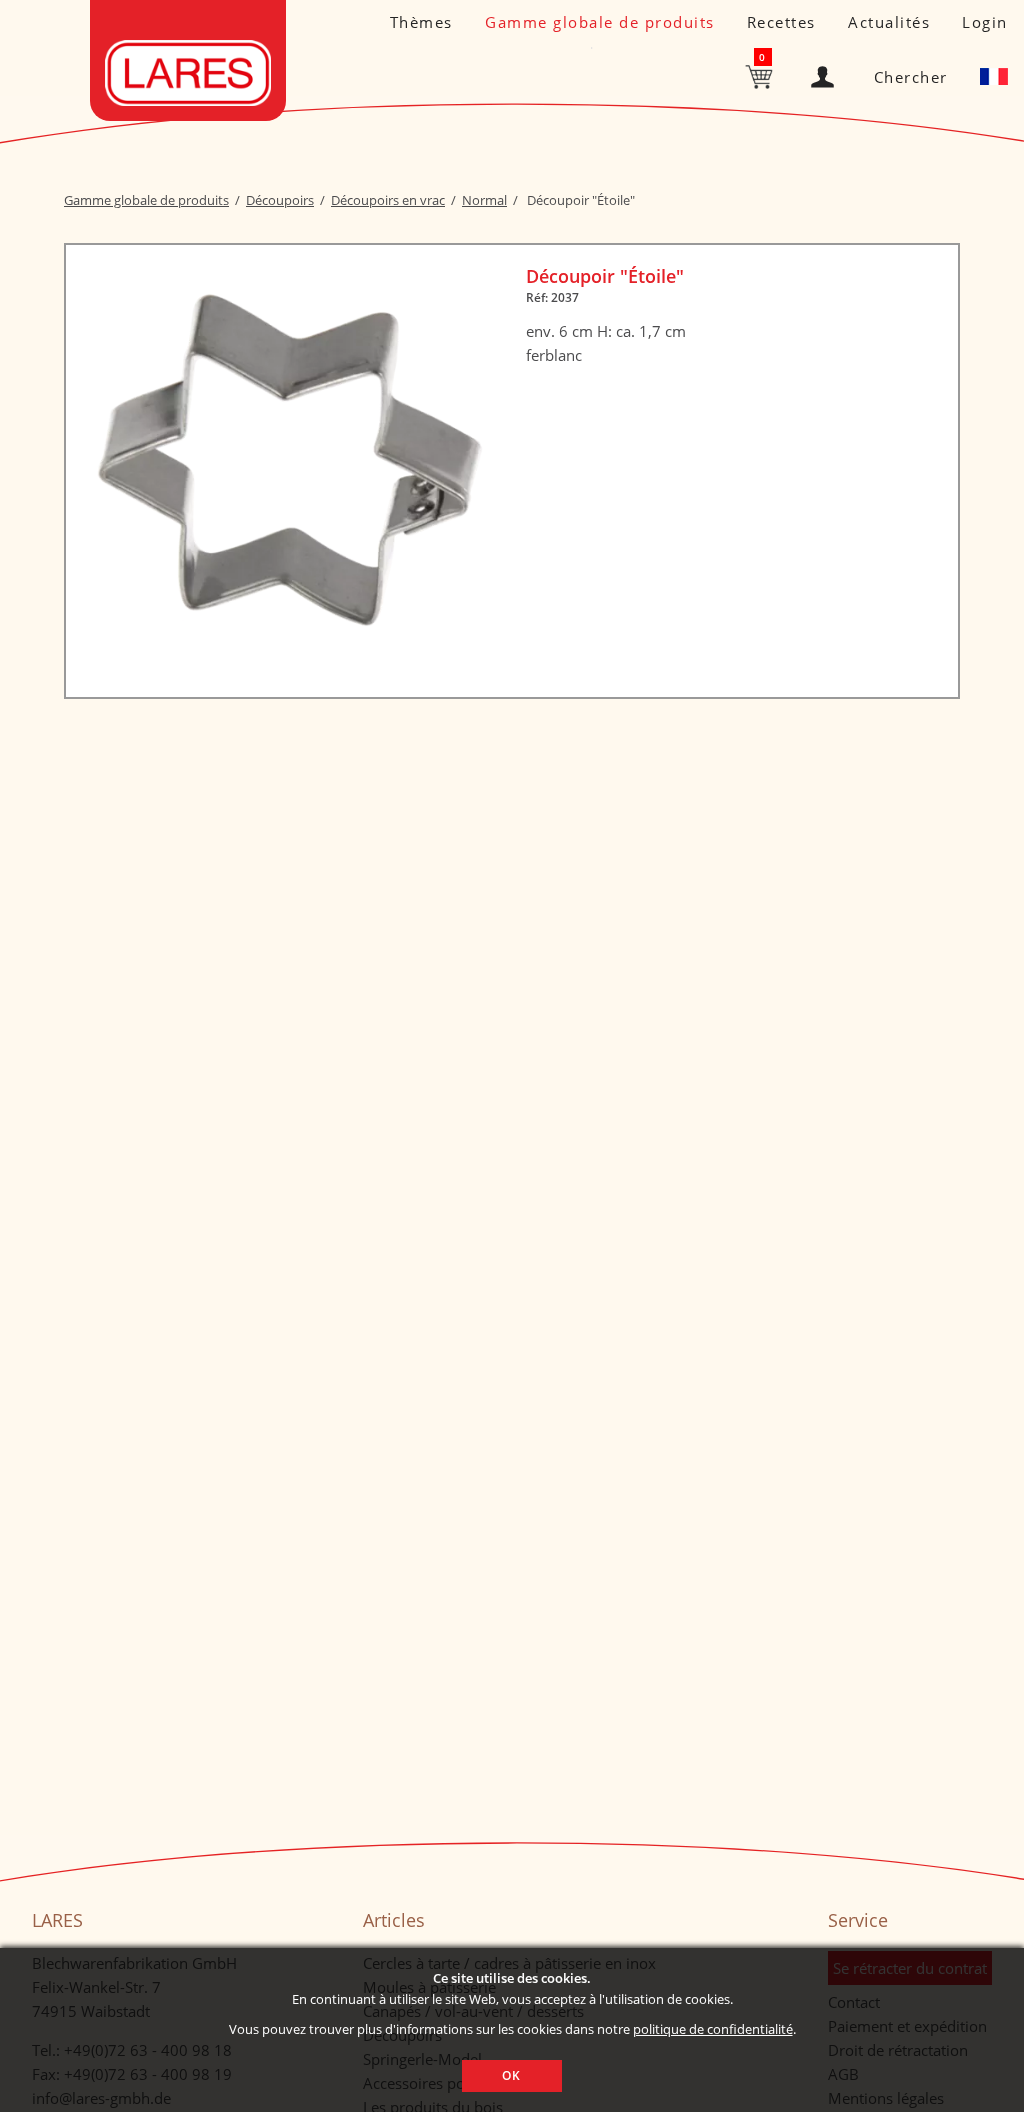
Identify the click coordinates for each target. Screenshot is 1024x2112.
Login (985, 22)
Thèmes (421, 22)
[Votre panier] (762, 75)
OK (511, 2075)
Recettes (781, 22)
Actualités (889, 22)
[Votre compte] (826, 72)
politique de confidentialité (713, 2029)
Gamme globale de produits (600, 22)
